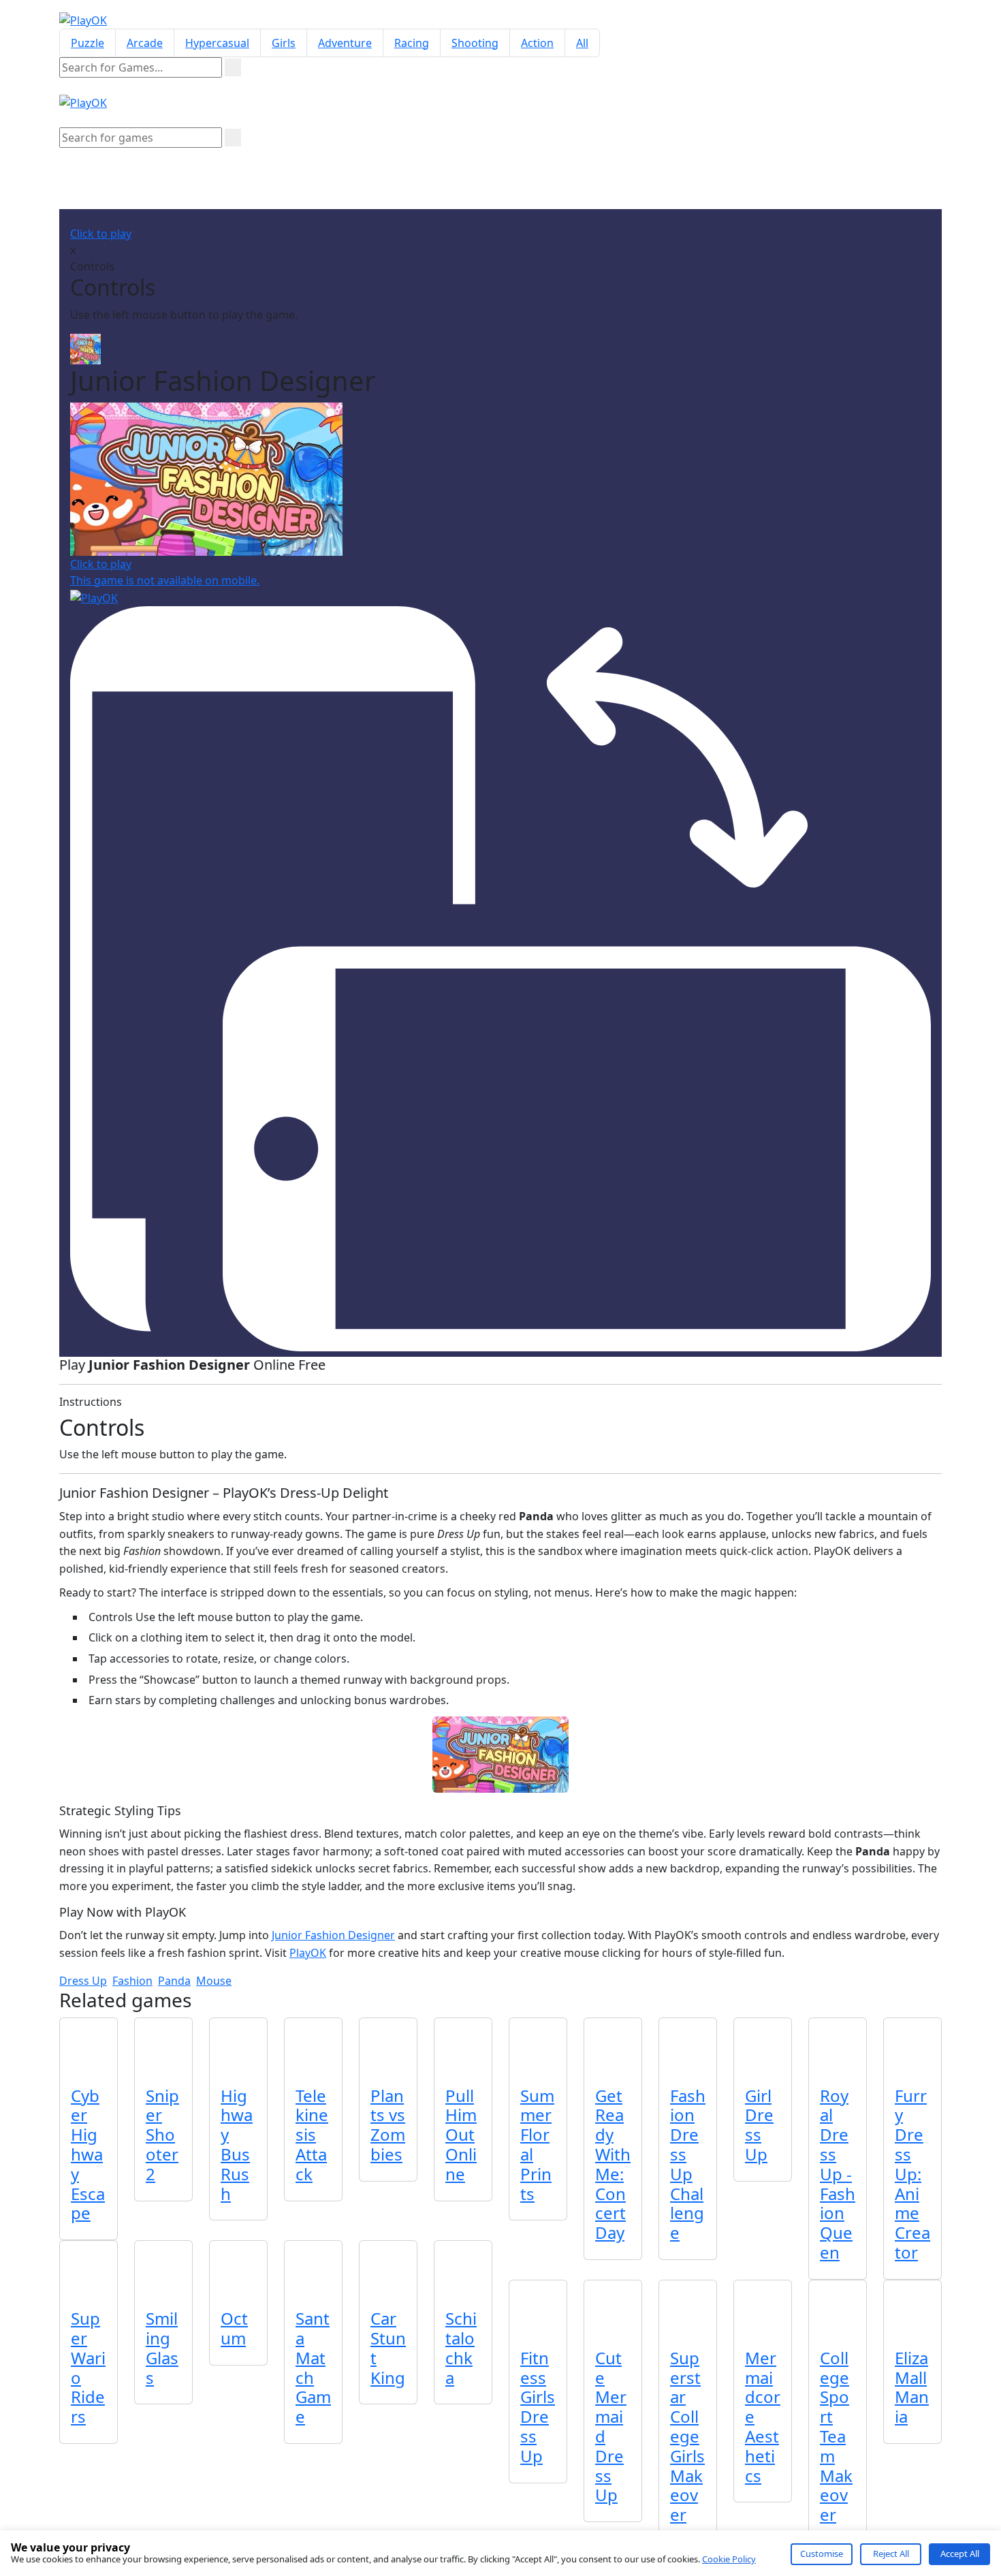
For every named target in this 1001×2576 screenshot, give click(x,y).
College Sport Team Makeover (836, 2436)
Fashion (132, 1981)
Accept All (960, 2554)
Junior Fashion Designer (333, 1935)
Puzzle (88, 43)
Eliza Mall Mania (912, 2387)
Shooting (475, 43)
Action (537, 43)
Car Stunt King (388, 2347)
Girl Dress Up (759, 2125)
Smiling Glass (162, 2347)
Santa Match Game (313, 2367)
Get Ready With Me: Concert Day (613, 2164)
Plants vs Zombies (388, 2125)
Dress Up (83, 1981)
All (582, 43)
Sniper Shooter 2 (162, 2135)
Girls (284, 43)
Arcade (145, 43)
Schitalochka (461, 2347)
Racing (412, 43)
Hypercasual (217, 43)
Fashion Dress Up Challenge (688, 2164)
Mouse (214, 1981)
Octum (234, 2328)
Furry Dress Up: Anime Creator (912, 2174)
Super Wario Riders (88, 2367)
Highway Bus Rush (237, 2145)
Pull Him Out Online (461, 2135)
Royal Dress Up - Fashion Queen (838, 2174)
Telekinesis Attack (312, 2135)
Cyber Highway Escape (88, 2154)
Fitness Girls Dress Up (538, 2407)
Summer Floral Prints (537, 2145)
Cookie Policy (729, 2559)
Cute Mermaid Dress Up (611, 2426)
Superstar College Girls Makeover (687, 2436)
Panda (174, 1981)
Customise (822, 2554)
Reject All (891, 2554)
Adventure (345, 43)
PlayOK (308, 1953)
